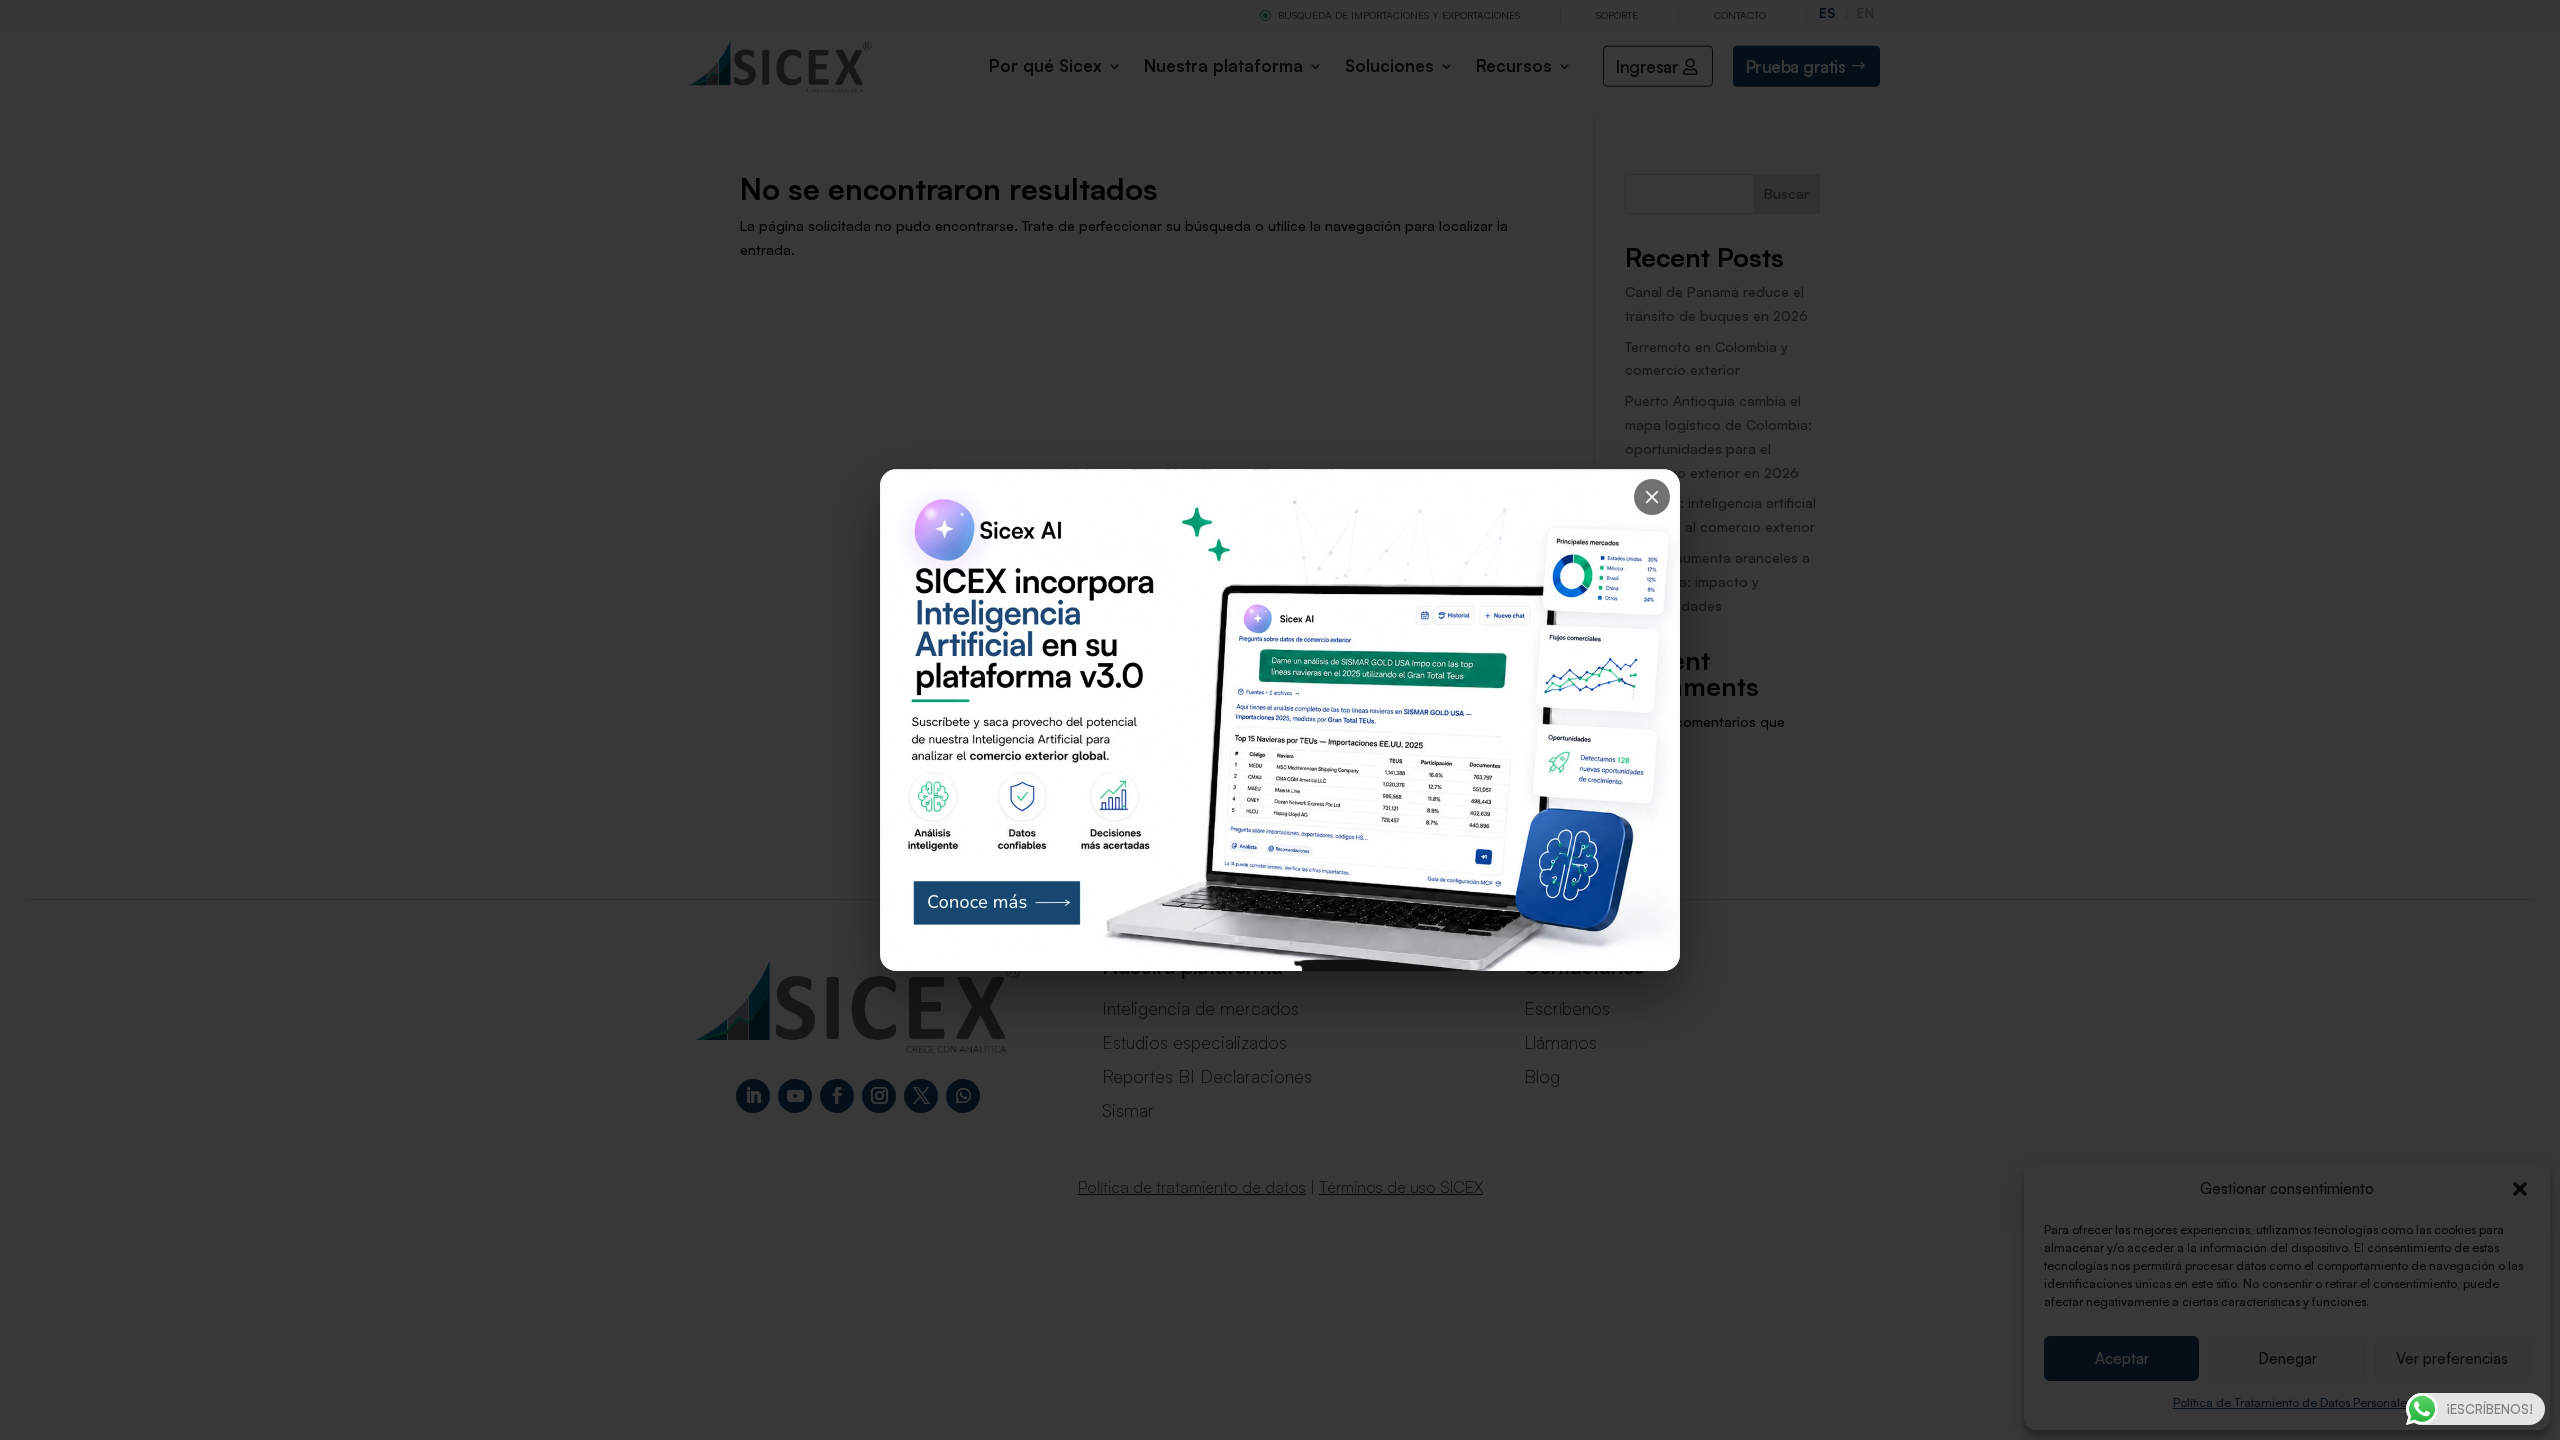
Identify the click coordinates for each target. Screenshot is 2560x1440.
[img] (1280, 720)
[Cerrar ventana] (1652, 497)
